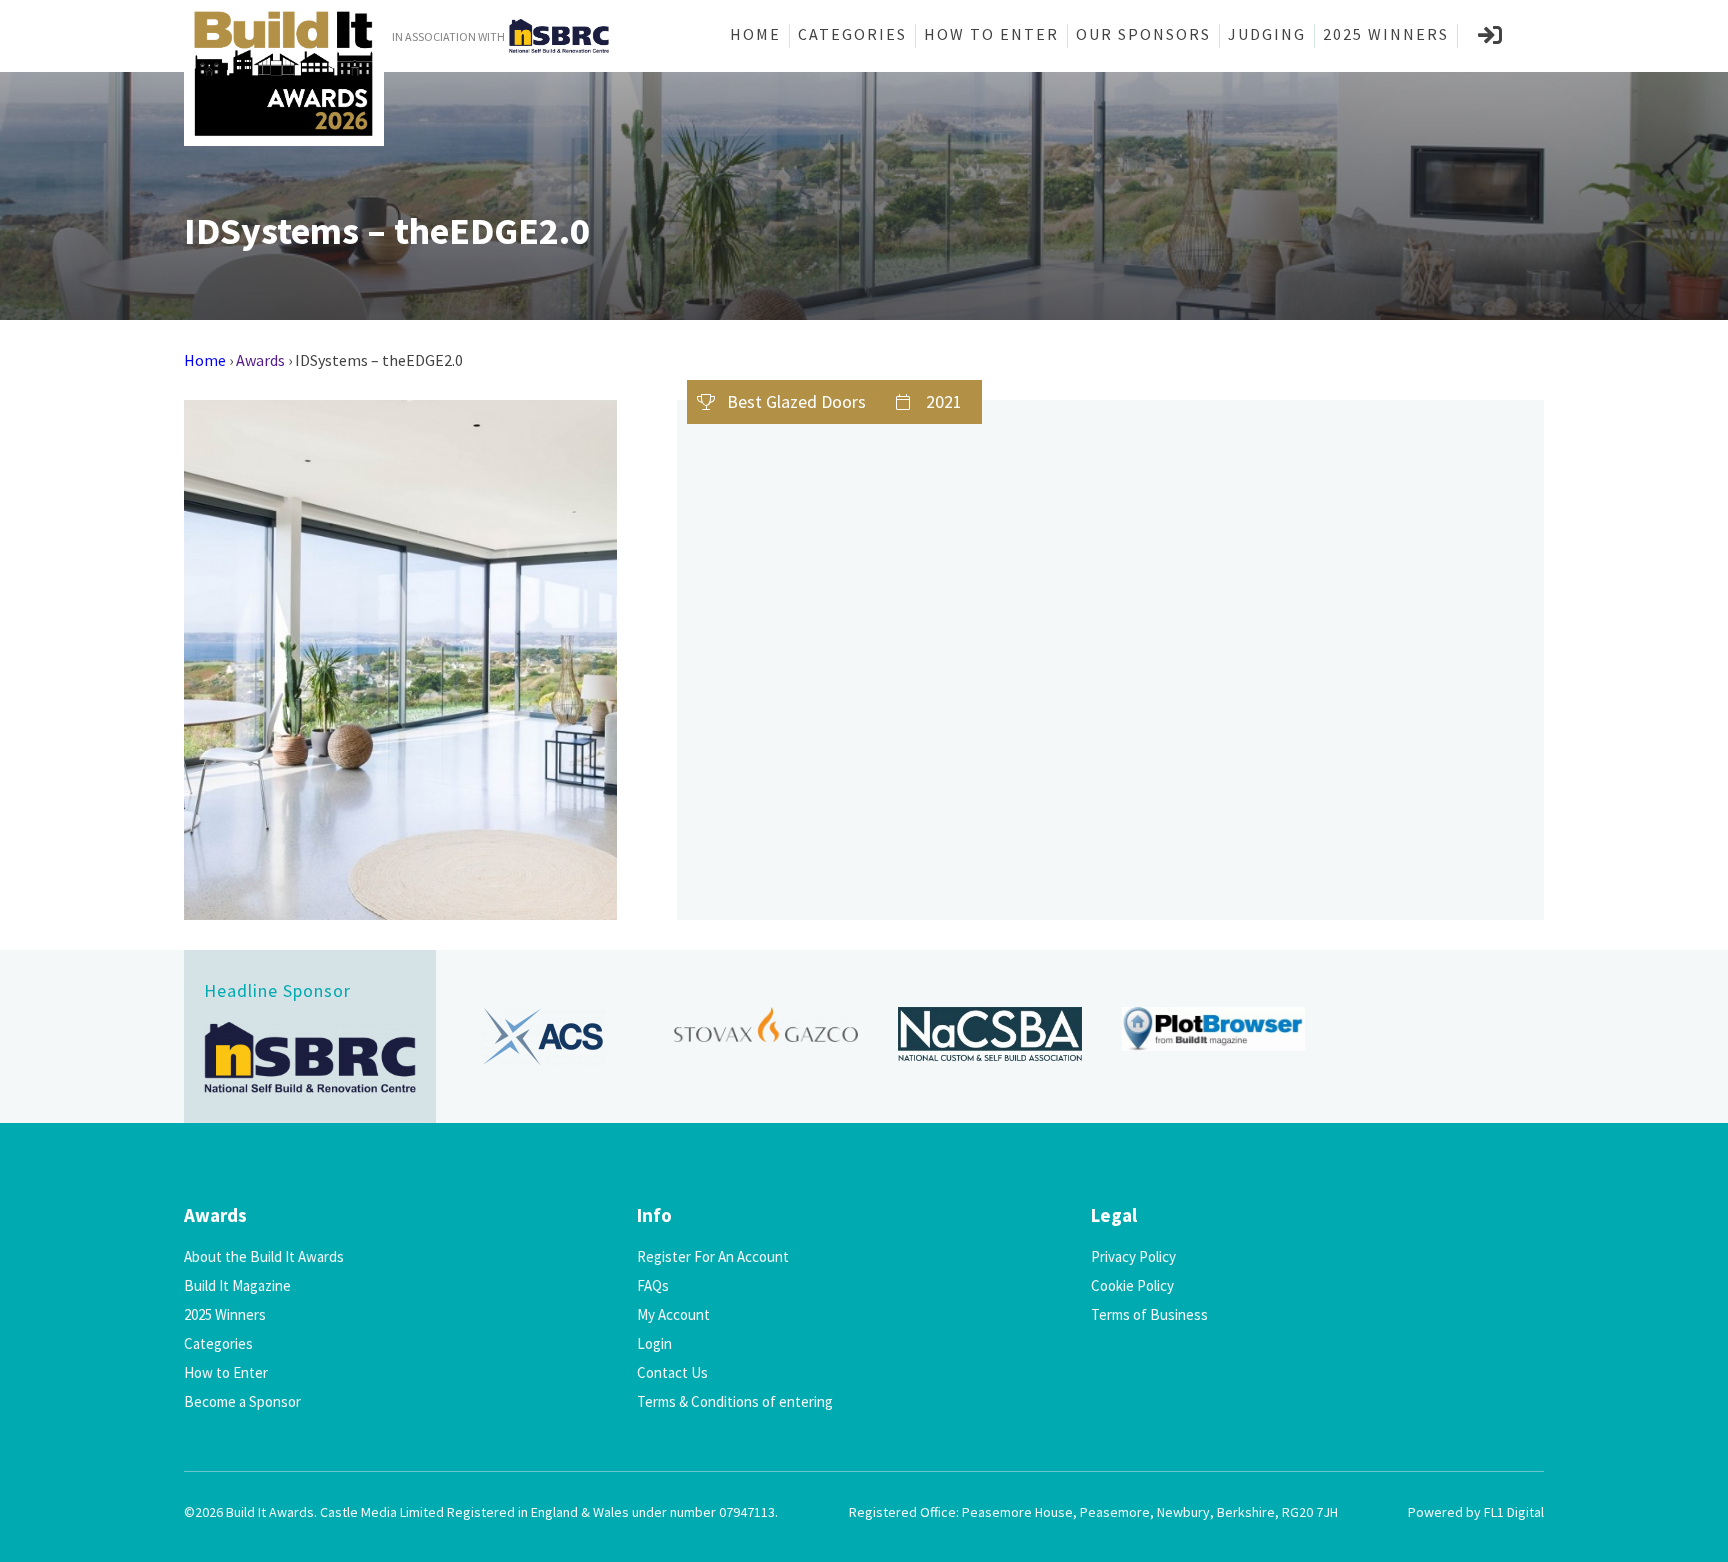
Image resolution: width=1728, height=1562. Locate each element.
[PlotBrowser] (1214, 1029)
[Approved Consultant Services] (543, 1036)
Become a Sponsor (242, 1401)
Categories (852, 34)
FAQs (653, 1285)
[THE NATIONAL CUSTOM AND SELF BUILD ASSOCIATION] (990, 1034)
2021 (944, 401)
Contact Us (672, 1372)
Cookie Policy (1132, 1285)
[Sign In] (1491, 36)
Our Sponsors (1143, 34)
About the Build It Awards (264, 1256)
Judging (1267, 34)
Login (654, 1343)
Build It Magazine (237, 1285)
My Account (673, 1314)
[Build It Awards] (284, 73)
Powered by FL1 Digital (1476, 1512)
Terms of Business (1149, 1314)
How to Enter (991, 34)
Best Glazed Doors (796, 401)
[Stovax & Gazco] (766, 1024)
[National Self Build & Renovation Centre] (310, 1057)
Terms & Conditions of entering (735, 1401)
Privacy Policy (1133, 1256)
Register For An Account (713, 1256)
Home (755, 34)
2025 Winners (1386, 34)
